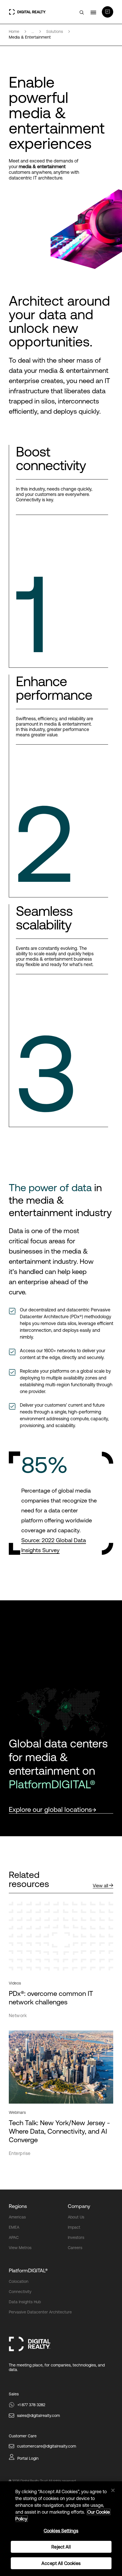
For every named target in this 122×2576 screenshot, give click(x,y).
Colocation (19, 2281)
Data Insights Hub (25, 2302)
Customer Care (23, 2436)
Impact (74, 2227)
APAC (14, 2237)
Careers (75, 2248)
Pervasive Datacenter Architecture (40, 2312)
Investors (76, 2237)
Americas (17, 2217)
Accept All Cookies (61, 2563)
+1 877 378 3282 (31, 2405)
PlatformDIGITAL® (28, 2270)
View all (100, 1886)
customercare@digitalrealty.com (47, 2446)
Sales (14, 2394)
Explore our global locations (50, 1809)
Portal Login (28, 2458)
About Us (76, 2217)
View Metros (20, 2248)
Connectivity (20, 2292)
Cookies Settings (61, 2531)
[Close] (113, 2490)
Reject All (61, 2547)
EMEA (14, 2227)
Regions (18, 2206)
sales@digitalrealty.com (38, 2416)
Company (79, 2206)
